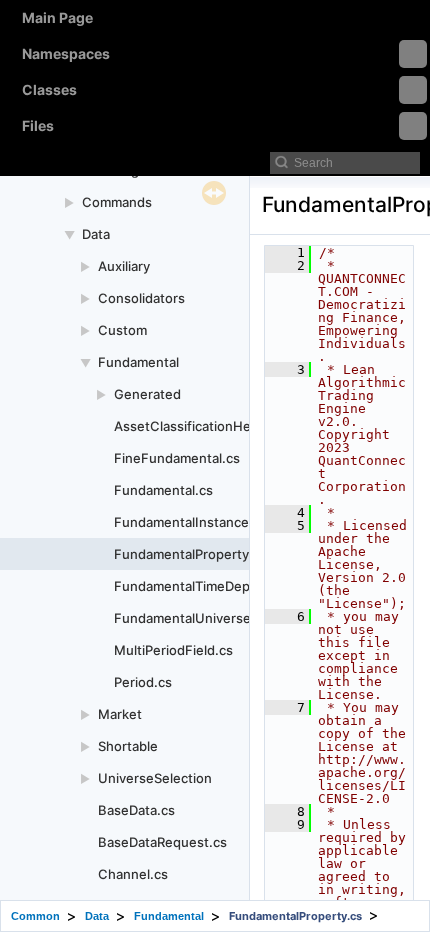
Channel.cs (133, 874)
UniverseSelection (155, 778)
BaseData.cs (136, 810)
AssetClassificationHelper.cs (203, 426)
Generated (147, 394)
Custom (122, 330)
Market (120, 714)
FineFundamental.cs (177, 458)
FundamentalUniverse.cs (191, 618)
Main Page (57, 17)
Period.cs (143, 682)
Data (96, 234)
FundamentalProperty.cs (190, 554)
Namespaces (66, 53)
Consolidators (141, 298)
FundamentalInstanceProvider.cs (216, 522)
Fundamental (138, 362)
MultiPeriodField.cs (173, 650)
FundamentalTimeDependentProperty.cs (240, 586)
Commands (117, 202)
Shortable (128, 746)
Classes (49, 89)
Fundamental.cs (163, 490)
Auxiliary (124, 266)
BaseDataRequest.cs (162, 842)
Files (38, 125)
